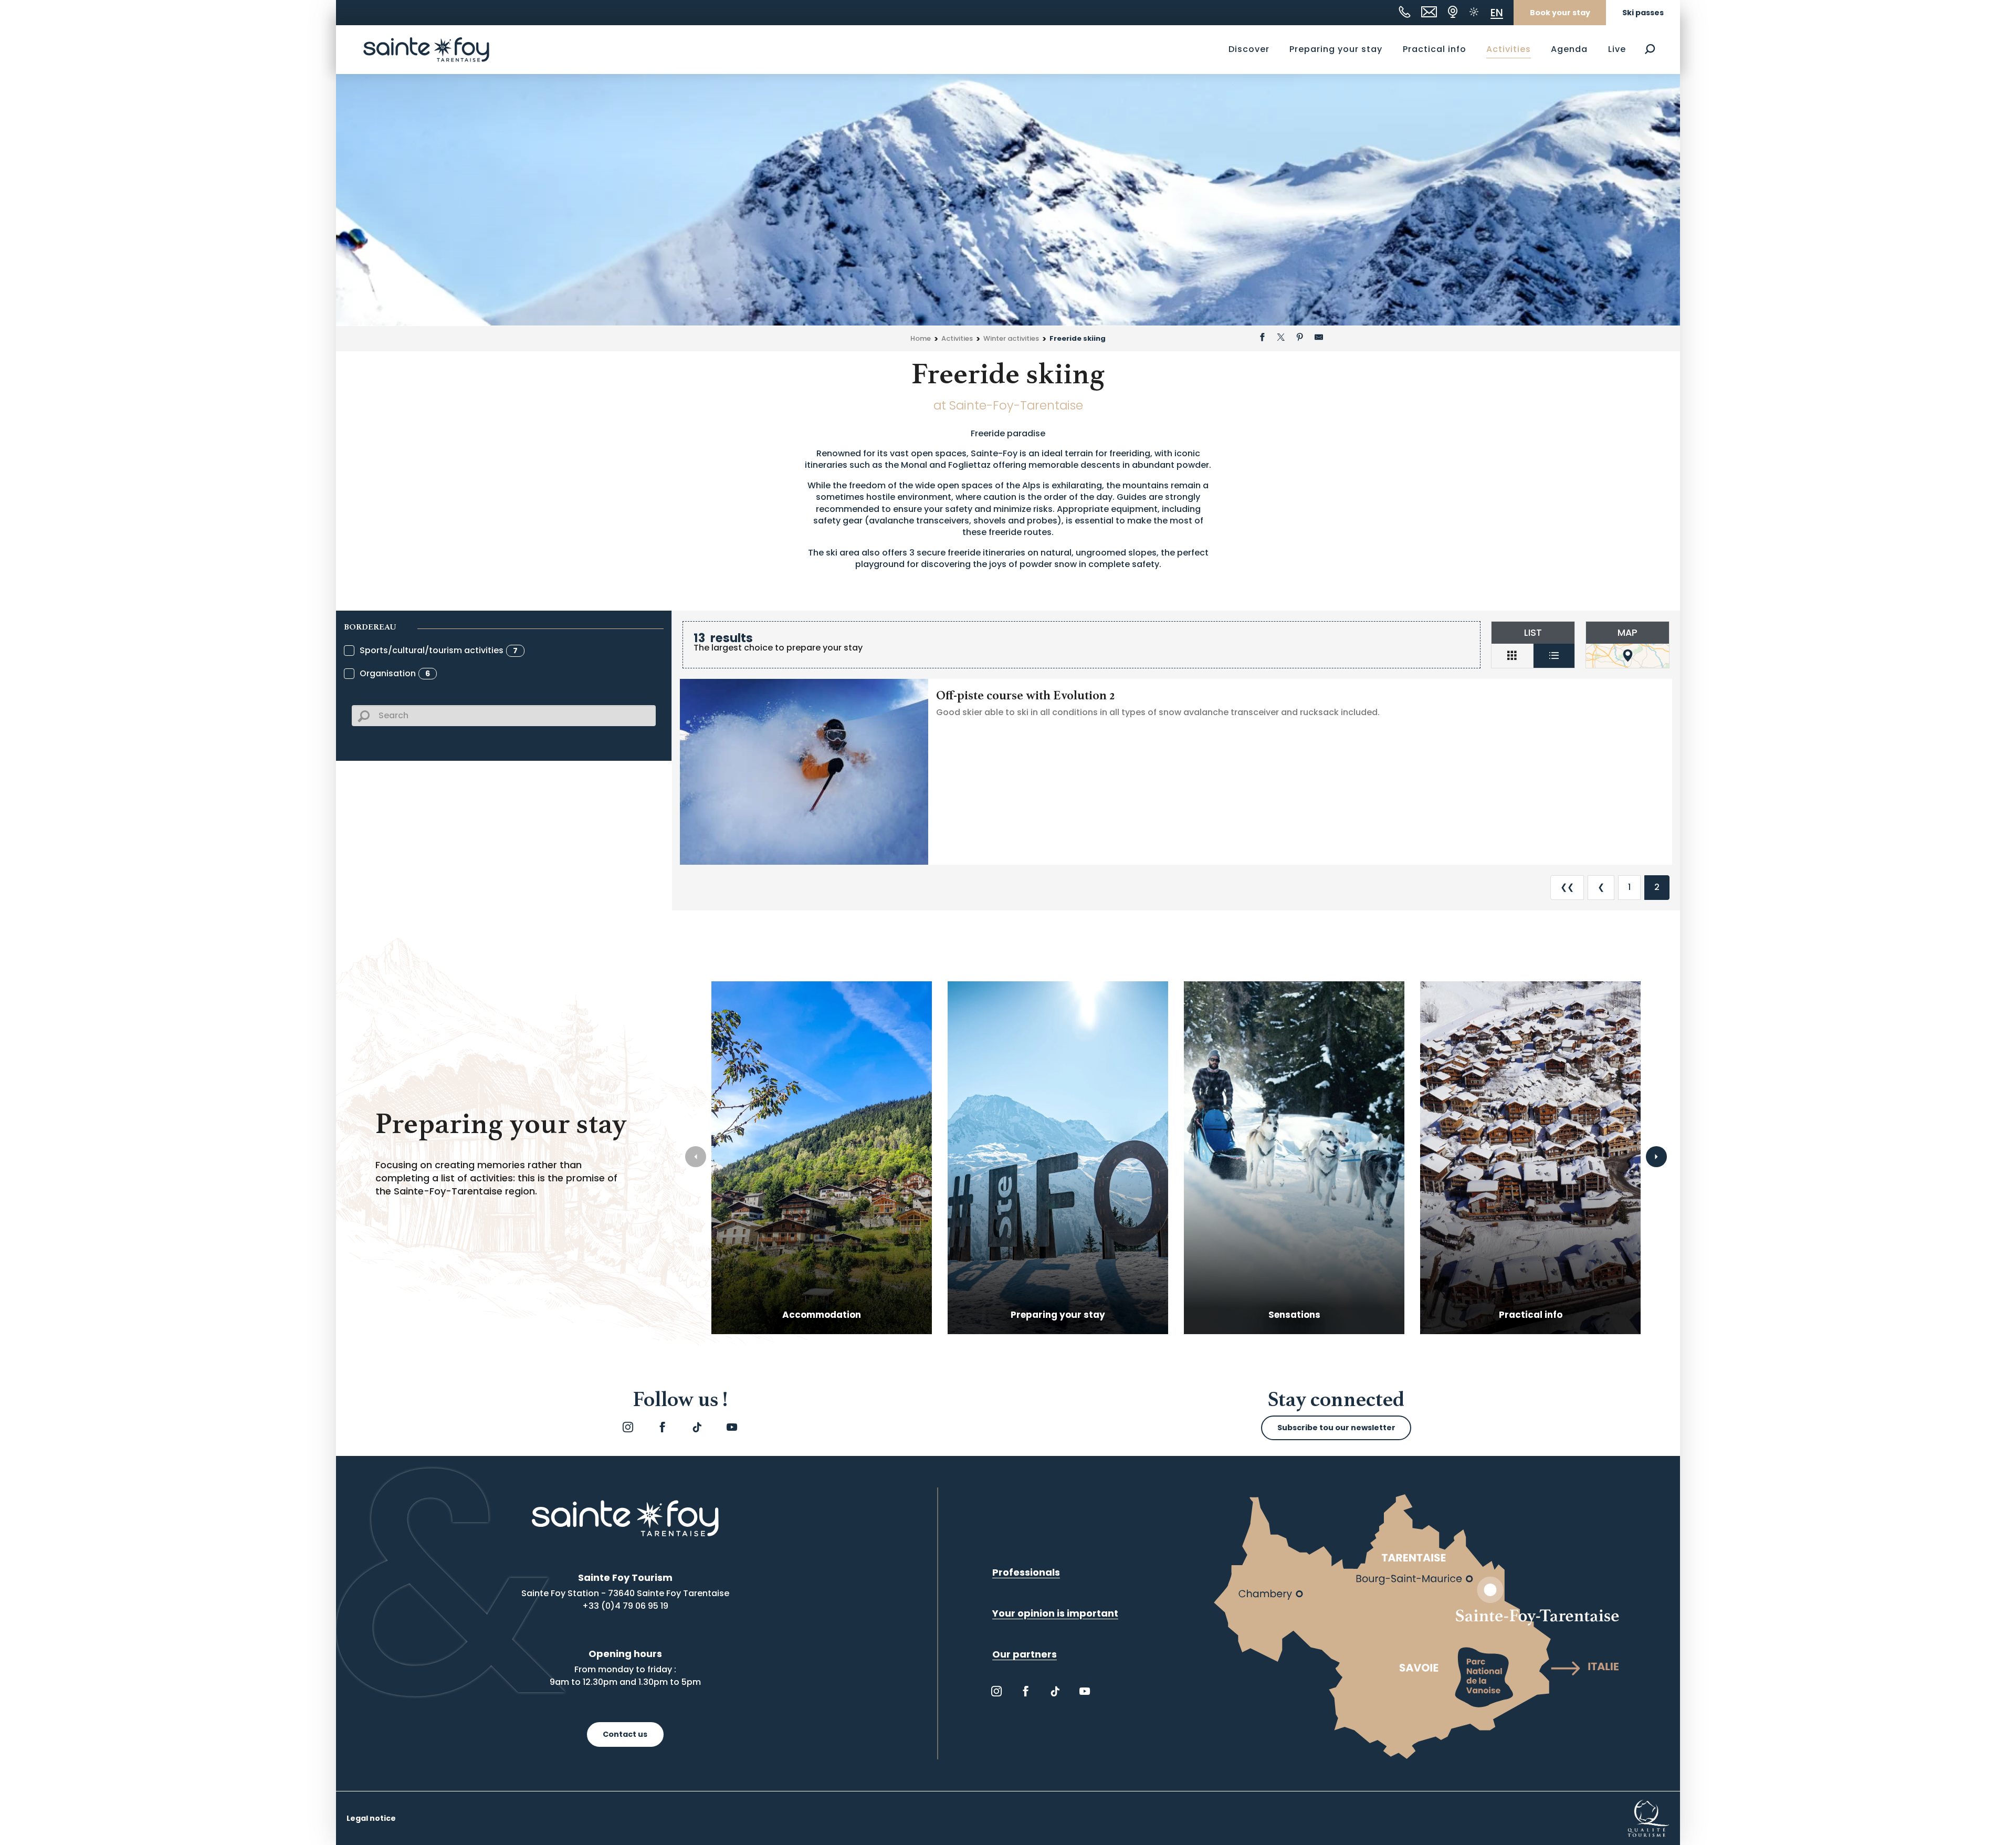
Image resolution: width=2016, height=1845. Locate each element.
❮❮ (1567, 887)
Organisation (395, 673)
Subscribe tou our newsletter (1336, 1428)
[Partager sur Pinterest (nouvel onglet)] (1300, 339)
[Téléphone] (1405, 12)
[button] (1650, 49)
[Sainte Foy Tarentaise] (426, 49)
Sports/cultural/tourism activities (439, 650)
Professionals (1026, 1572)
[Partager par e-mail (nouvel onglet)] (1319, 339)
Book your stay (1560, 13)
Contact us (625, 1734)
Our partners (1025, 1654)
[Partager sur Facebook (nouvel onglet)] (1262, 339)
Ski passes (1643, 13)
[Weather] (1474, 12)
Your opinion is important (1055, 1613)
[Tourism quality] (1648, 1818)
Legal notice (371, 1818)
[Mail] (1429, 12)
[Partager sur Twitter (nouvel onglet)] (1281, 339)
